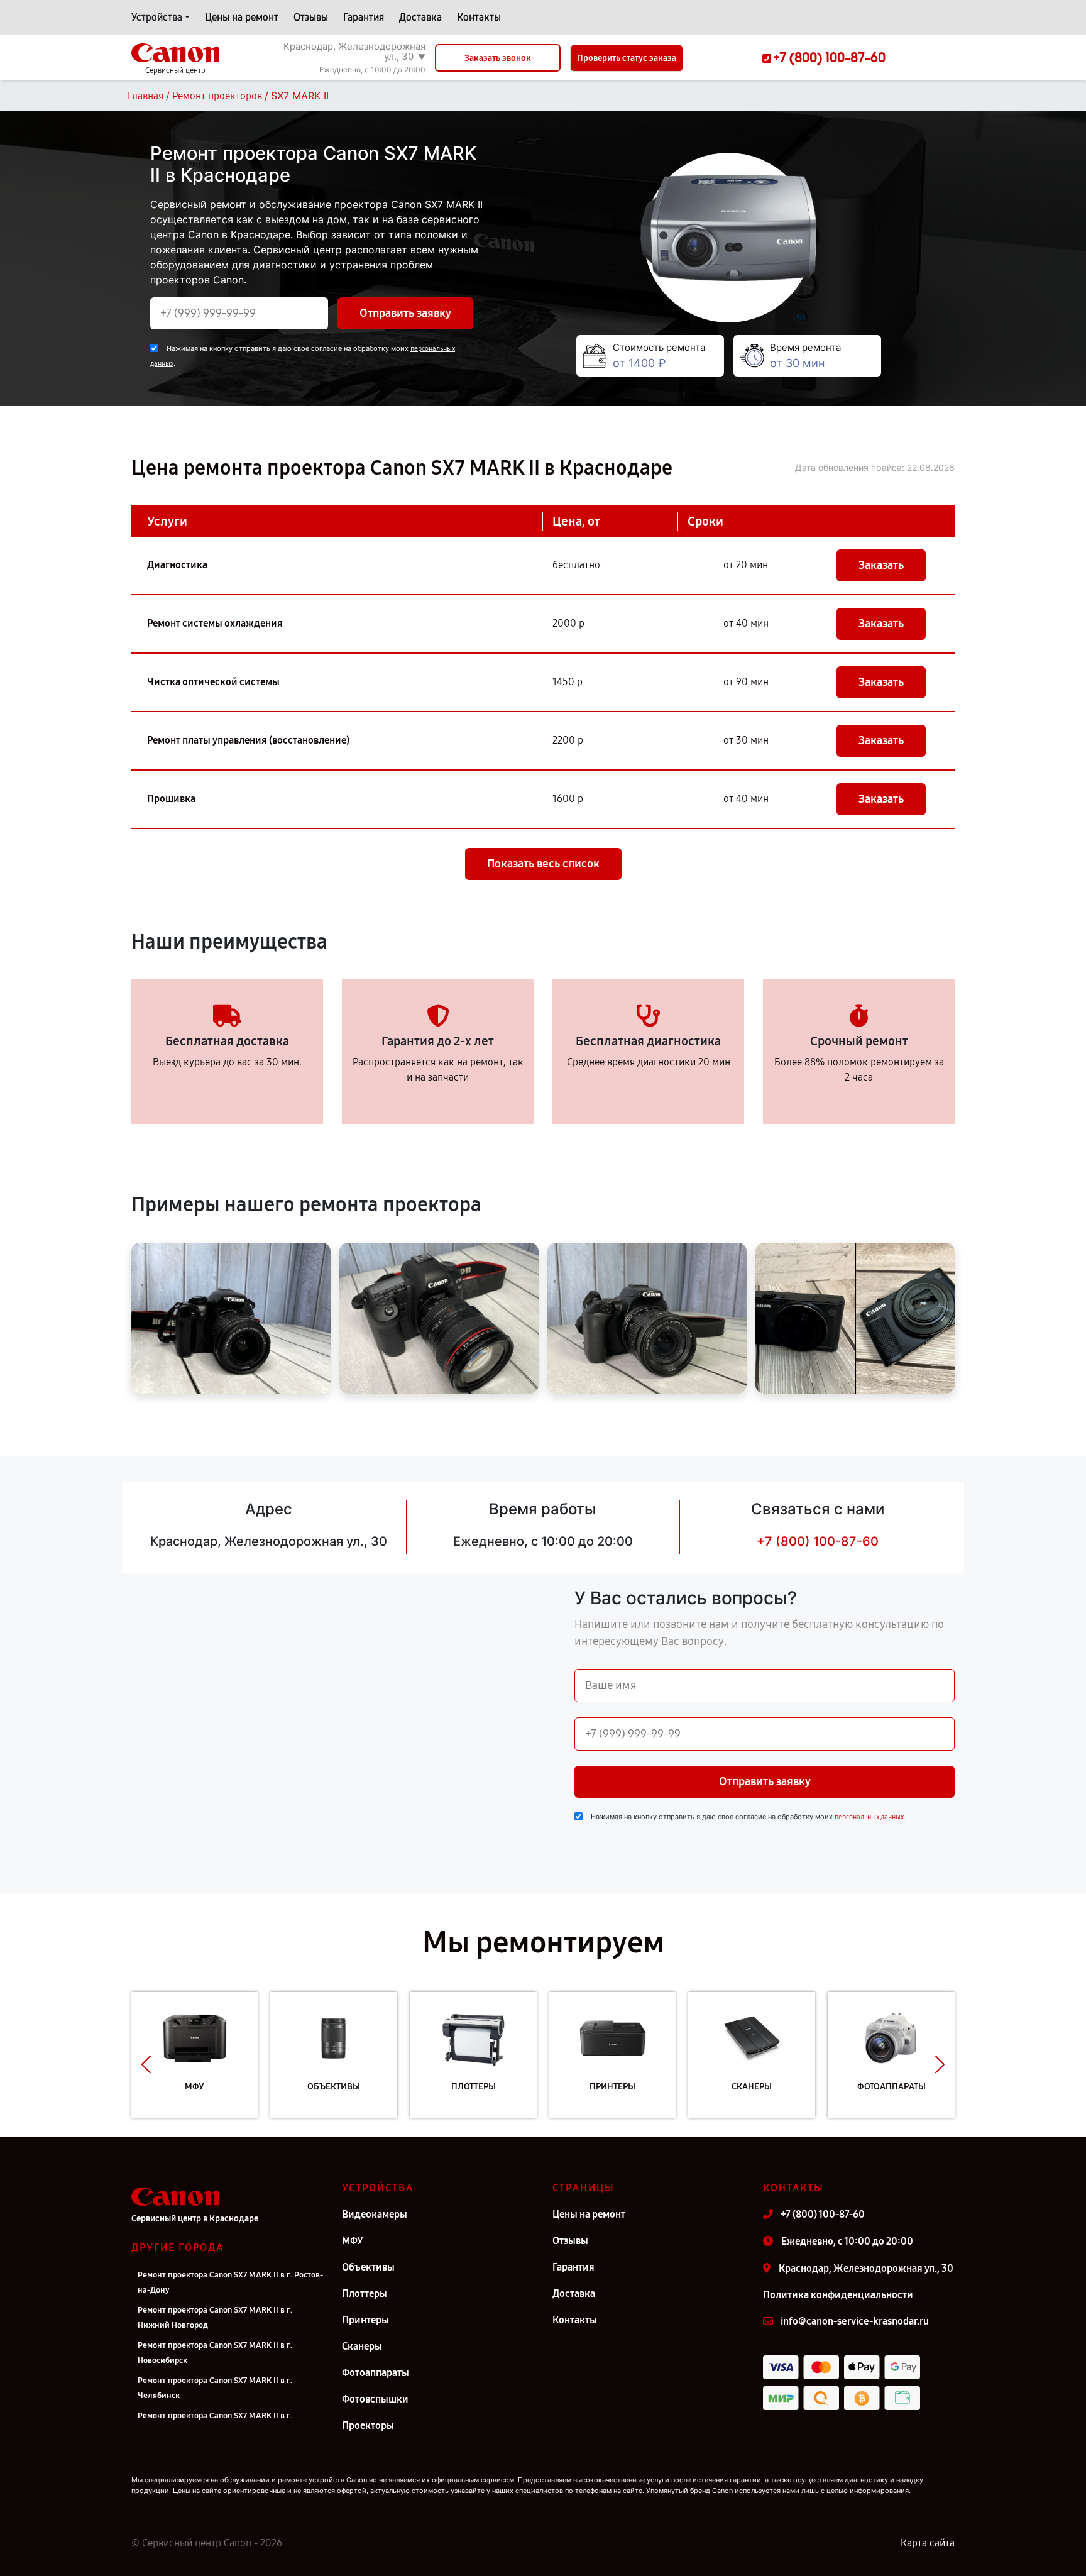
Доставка (420, 17)
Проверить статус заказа (627, 58)
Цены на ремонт (242, 17)
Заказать (881, 565)
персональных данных (869, 1817)
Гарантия (364, 17)
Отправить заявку (405, 313)
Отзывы (311, 17)
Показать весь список (543, 864)
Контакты (479, 17)
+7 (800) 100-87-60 (818, 1541)
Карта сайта (928, 2543)
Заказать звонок (498, 58)
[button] (146, 2064)
